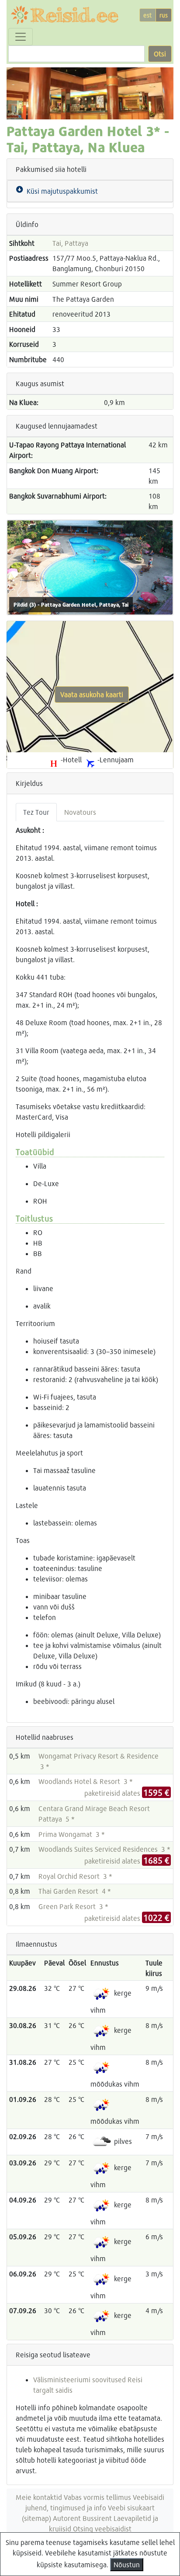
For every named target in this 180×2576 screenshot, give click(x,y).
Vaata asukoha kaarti (92, 694)
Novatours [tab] (80, 812)
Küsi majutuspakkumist (61, 191)
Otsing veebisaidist (102, 2529)
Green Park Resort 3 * (73, 1906)
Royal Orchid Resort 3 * (75, 1876)
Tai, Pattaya (70, 243)
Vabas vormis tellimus (97, 2497)
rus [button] (164, 15)
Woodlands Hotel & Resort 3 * (86, 1781)
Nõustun (127, 2564)
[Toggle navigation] (21, 37)
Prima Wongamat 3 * (72, 1834)
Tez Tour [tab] (36, 812)
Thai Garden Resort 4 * (75, 1891)
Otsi (160, 54)
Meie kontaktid (39, 2497)
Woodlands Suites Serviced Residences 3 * (104, 1849)
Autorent (67, 2518)
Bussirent (97, 2518)
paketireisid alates (127, 1793)
